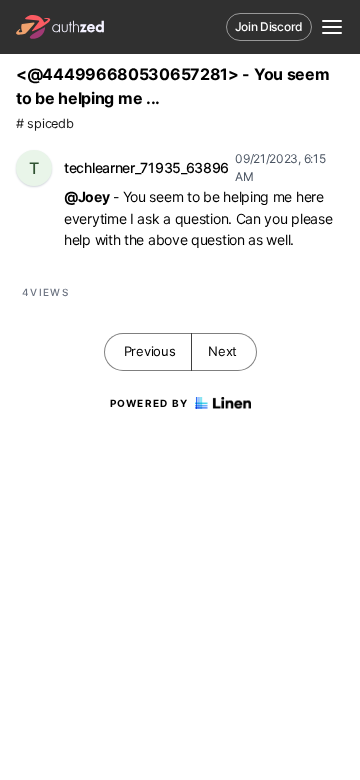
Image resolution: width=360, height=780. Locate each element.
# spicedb (44, 123)
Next (222, 351)
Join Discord (269, 26)
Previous (150, 351)
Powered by (149, 403)
